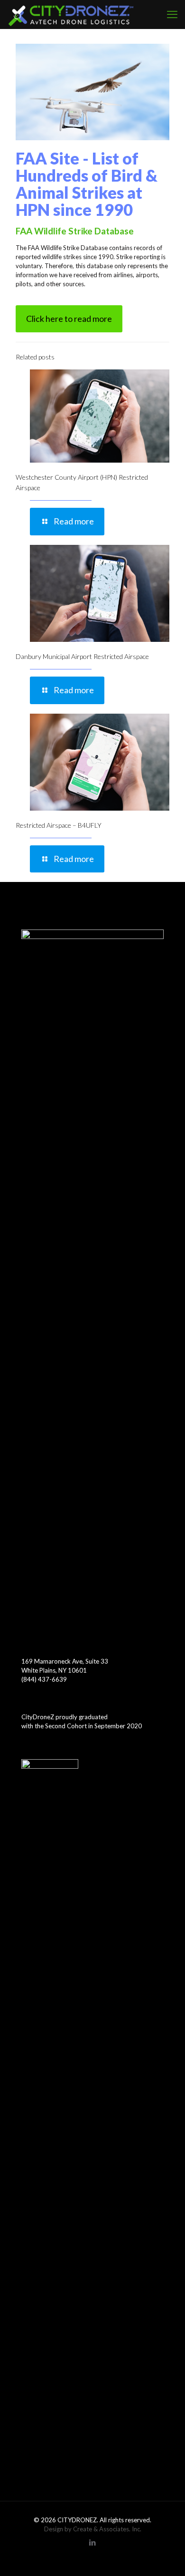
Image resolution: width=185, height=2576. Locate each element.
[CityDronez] (71, 14)
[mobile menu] (172, 14)
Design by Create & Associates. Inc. (93, 2529)
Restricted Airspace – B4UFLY (59, 825)
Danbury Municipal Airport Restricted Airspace (82, 656)
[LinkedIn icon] (93, 2542)
